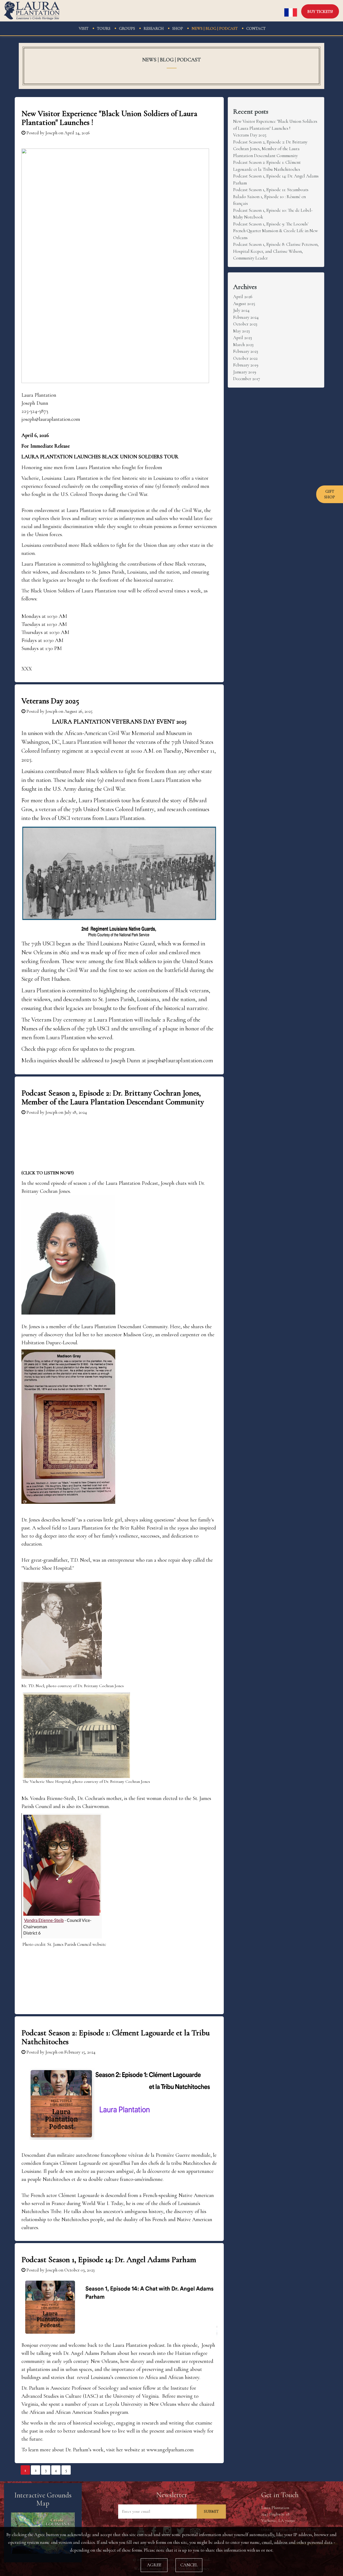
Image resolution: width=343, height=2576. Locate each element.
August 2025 (244, 304)
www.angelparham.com (170, 2450)
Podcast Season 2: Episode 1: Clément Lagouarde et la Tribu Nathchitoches (116, 2037)
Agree (154, 2565)
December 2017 (247, 379)
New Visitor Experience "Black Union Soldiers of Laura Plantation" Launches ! (109, 118)
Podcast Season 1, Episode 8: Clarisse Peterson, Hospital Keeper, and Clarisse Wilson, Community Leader (276, 251)
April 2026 (243, 297)
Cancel (189, 2565)
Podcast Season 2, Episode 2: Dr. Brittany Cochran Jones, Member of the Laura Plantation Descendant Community (113, 1097)
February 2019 (246, 365)
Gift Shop (330, 494)
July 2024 (241, 310)
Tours (104, 28)
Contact (256, 28)
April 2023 (243, 338)
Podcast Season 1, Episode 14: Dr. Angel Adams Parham (109, 2260)
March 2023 (243, 345)
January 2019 (245, 372)
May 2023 (241, 331)
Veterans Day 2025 (50, 701)
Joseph (51, 133)
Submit (211, 2511)
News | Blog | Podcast (215, 28)
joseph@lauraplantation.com (180, 1060)
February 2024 (246, 317)
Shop (178, 28)
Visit (84, 28)
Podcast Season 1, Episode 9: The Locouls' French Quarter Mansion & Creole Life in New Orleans (275, 231)
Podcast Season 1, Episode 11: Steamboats (271, 190)
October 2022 (245, 358)
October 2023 (245, 324)
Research (154, 28)
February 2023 (246, 351)
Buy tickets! (320, 12)
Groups (127, 28)
